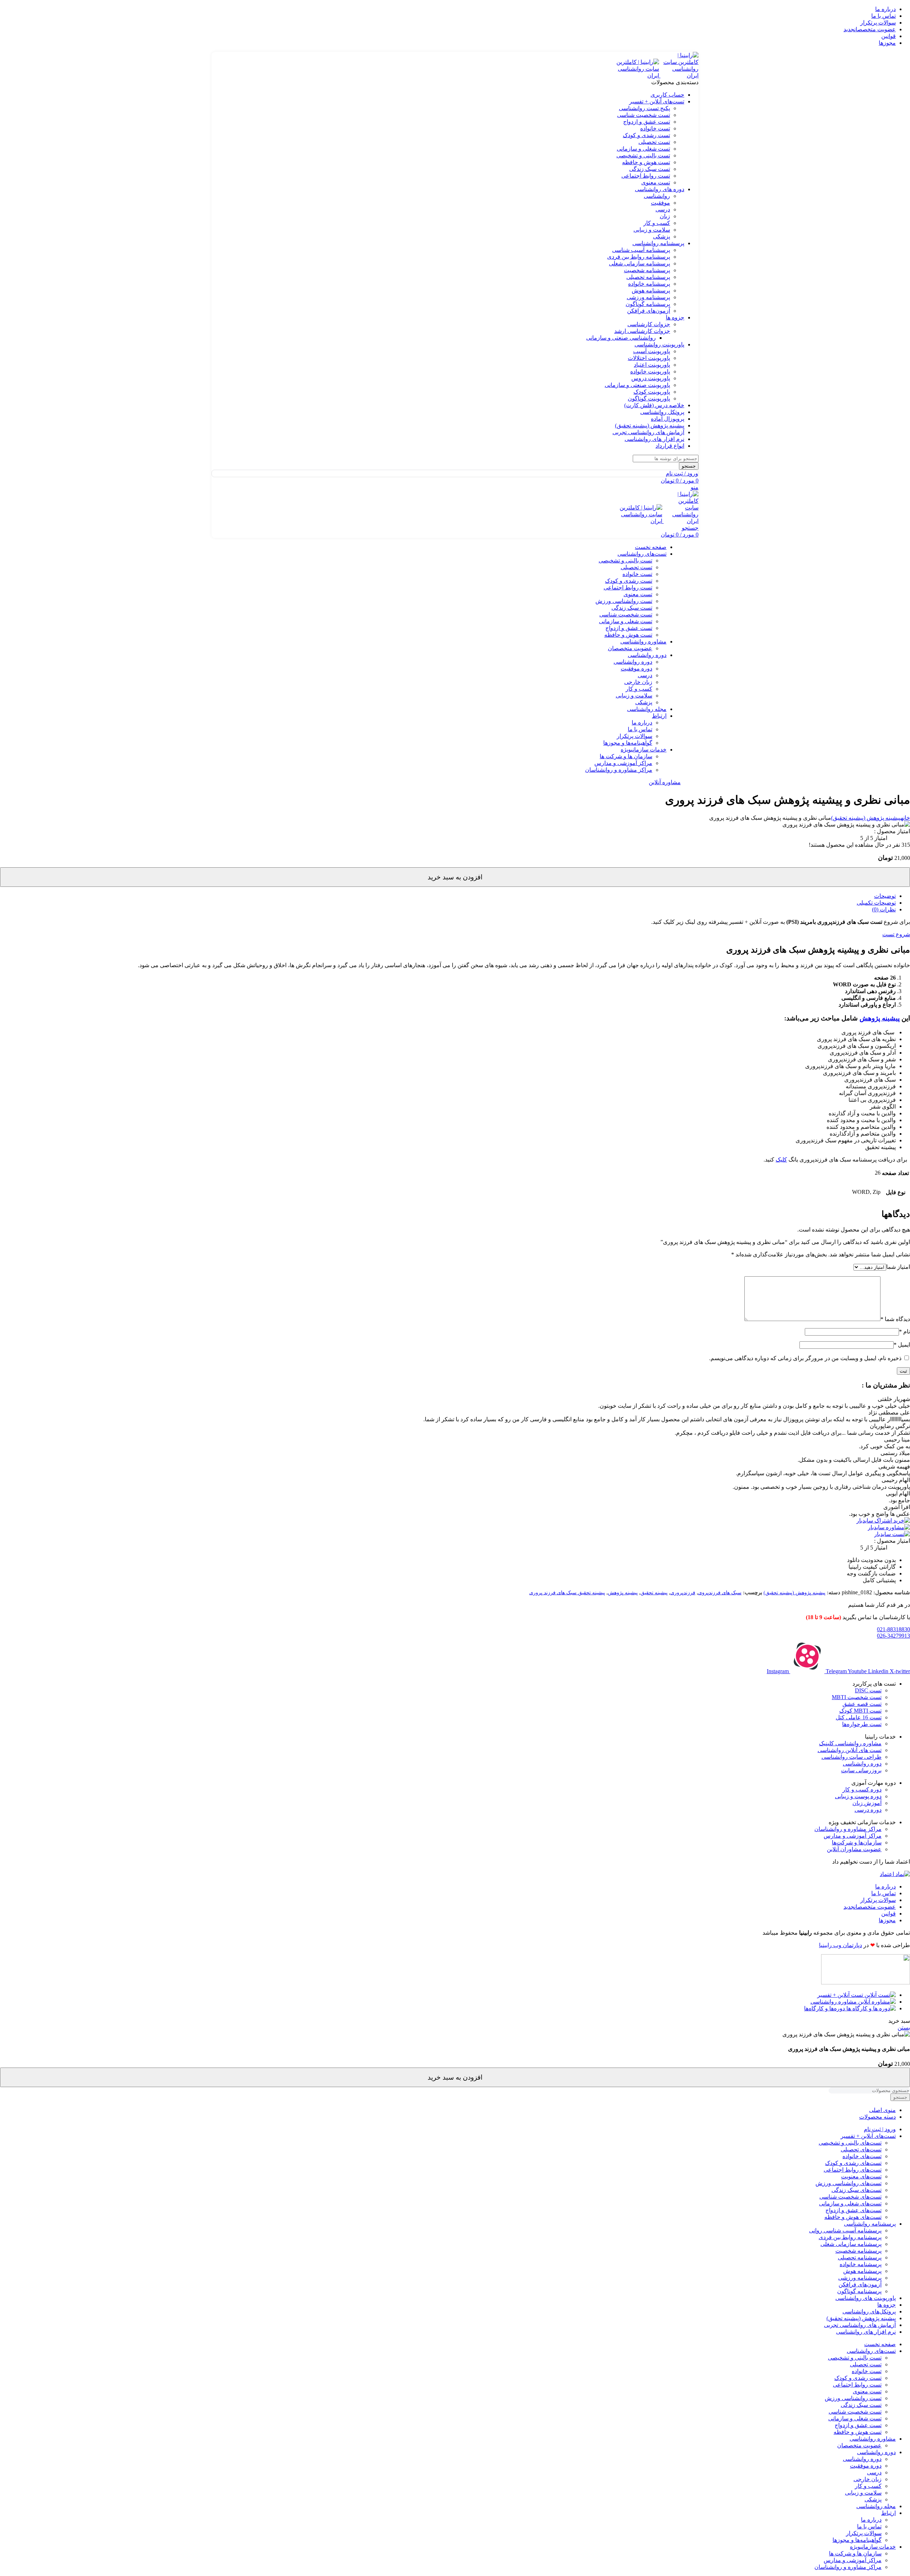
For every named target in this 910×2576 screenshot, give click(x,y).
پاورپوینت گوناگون (649, 398)
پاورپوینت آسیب (652, 351)
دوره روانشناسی (633, 662)
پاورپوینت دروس (651, 378)
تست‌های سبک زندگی (857, 2190)
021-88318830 (893, 1629)
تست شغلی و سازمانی (643, 149)
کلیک (781, 1160)
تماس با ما (640, 729)
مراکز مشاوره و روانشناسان (619, 770)
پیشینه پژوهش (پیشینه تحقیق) (866, 818)
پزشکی (662, 236)
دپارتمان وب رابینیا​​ (841, 1945)
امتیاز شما (898, 1267)
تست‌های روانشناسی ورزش (849, 2183)
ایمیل (902, 1345)
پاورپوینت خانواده (650, 371)
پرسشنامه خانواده (649, 284)
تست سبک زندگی (650, 169)
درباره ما (642, 723)
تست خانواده (655, 128)
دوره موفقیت (636, 669)
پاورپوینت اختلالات (649, 358)
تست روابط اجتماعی (646, 176)
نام (904, 1332)
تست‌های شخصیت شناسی (850, 2197)
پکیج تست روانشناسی (644, 108)
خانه (905, 818)
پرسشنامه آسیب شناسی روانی (845, 2230)
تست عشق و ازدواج (647, 122)
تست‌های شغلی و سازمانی (850, 2203)
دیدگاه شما (895, 1319)
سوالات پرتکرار (635, 736)
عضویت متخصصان (630, 648)
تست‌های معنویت (861, 2176)
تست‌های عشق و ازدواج (853, 2210)
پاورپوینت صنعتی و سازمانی (637, 385)
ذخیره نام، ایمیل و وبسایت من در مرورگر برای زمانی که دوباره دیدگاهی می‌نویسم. (805, 1358)
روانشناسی (657, 196)
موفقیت (660, 203)
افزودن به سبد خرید (455, 877)
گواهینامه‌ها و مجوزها (628, 743)
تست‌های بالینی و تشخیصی (850, 2143)
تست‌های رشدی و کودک (853, 2163)
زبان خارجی (638, 682)
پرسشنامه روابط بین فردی (639, 257)
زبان (665, 216)
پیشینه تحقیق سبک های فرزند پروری (567, 1593)
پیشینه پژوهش (880, 1018)
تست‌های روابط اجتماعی (853, 2170)
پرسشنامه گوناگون (648, 304)
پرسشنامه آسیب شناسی (641, 250)
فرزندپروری (683, 1593)
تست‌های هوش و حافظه (853, 2217)
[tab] (448, 896)
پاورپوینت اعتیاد (652, 365)
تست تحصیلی (654, 142)
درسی (663, 209)
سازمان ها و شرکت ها (626, 756)
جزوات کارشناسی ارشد (642, 331)
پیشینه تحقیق (654, 1593)
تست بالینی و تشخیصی (643, 155)
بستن (904, 2028)
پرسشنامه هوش (651, 290)
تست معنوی (656, 182)
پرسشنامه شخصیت (647, 270)
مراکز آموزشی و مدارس (623, 763)
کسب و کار (657, 223)
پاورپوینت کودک (652, 392)
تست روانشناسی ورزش (624, 601)
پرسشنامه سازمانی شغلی (639, 263)
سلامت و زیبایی (652, 230)
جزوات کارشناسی (649, 324)
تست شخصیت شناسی (644, 115)
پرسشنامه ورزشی (648, 297)
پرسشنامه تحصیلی (648, 277)
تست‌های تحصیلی (861, 2149)
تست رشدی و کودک (646, 135)
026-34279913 (893, 1636)
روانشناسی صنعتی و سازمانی (621, 338)
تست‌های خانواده (862, 2156)
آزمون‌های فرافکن (649, 311)
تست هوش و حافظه (646, 162)
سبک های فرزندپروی (720, 1593)
